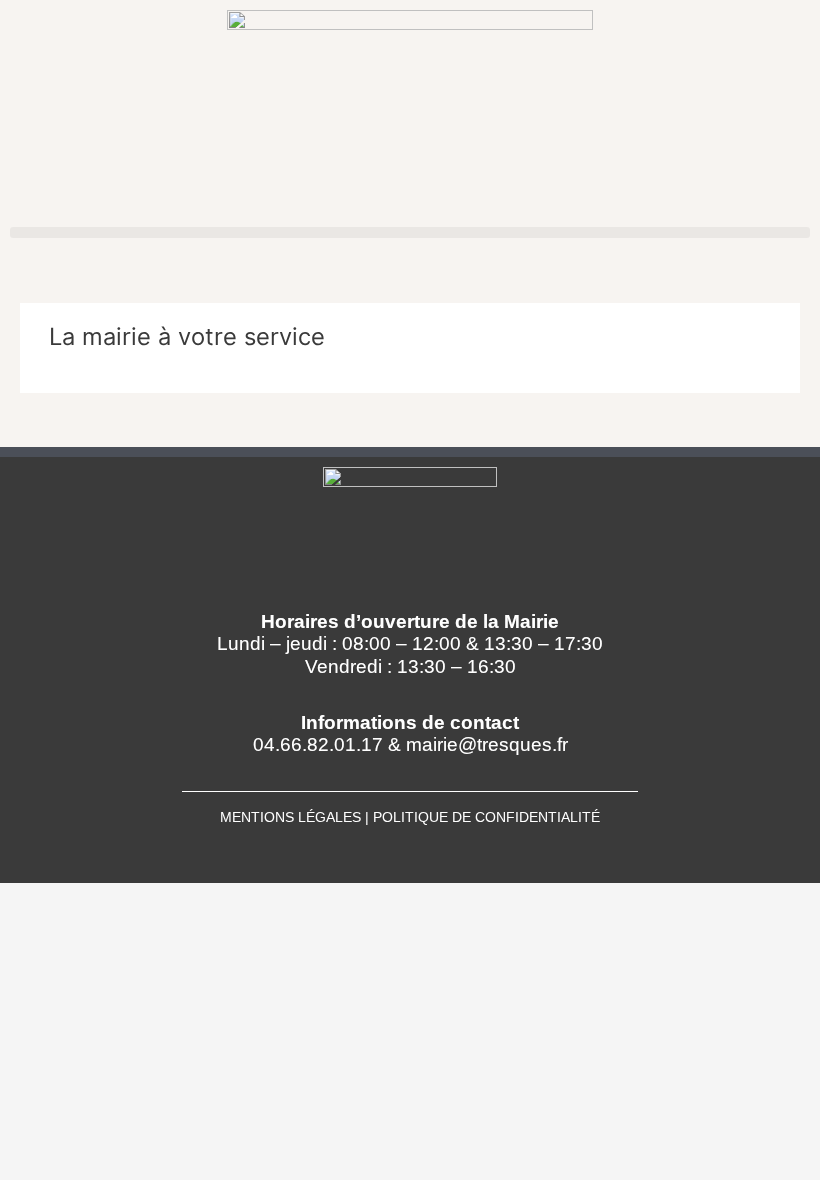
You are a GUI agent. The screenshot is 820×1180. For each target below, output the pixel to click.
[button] (410, 232)
